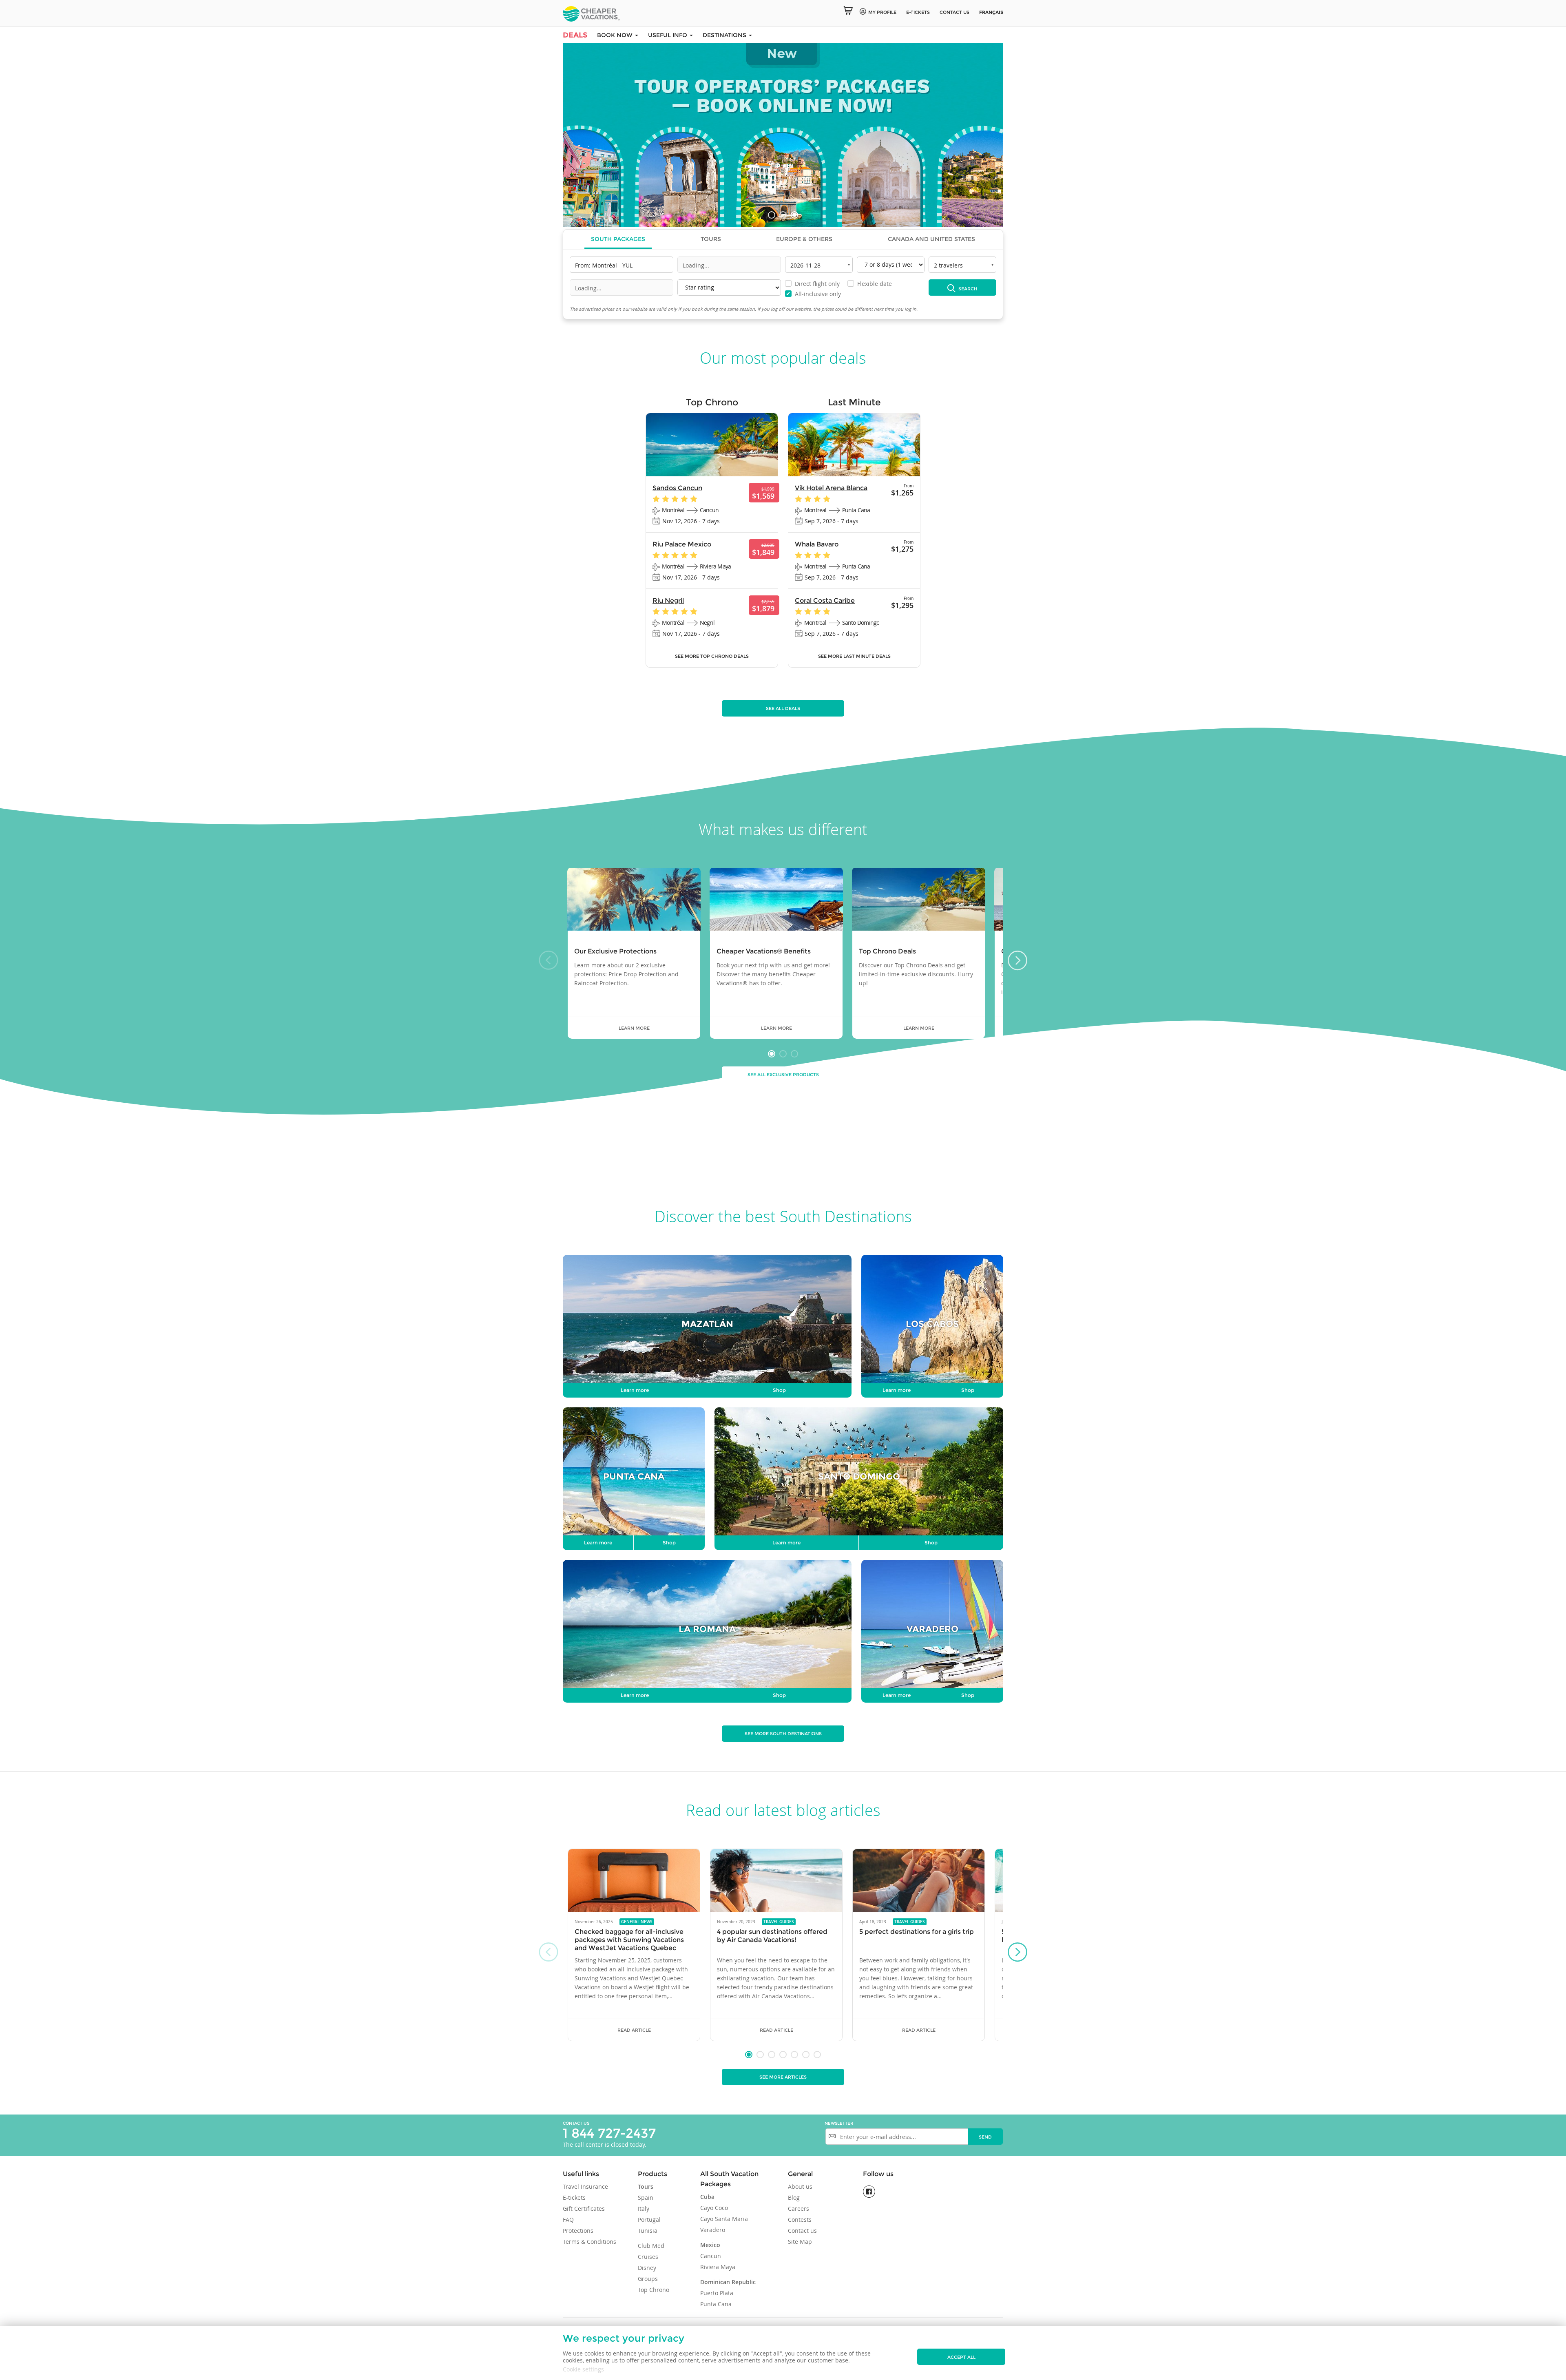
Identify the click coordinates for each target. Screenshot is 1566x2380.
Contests (800, 2220)
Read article (634, 2030)
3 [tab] (794, 215)
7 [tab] (817, 2055)
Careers (798, 2209)
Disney (647, 2268)
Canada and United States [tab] (931, 239)
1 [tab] (772, 215)
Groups (648, 2279)
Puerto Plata (717, 2293)
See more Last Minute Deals (854, 656)
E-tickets (918, 12)
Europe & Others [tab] (804, 239)
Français (991, 12)
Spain (646, 2198)
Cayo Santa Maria (724, 2219)
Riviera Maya (718, 2267)
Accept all (961, 2357)
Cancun (711, 2256)
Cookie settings (583, 2369)
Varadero (713, 2230)
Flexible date (870, 284)
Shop (779, 1390)
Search (967, 289)
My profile (882, 12)
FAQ (568, 2220)
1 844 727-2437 (609, 2133)
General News (637, 1922)
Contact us (954, 12)
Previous (579, 136)
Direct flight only (813, 284)
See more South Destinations (783, 1734)
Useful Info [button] (668, 35)
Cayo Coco (714, 2208)
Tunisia (648, 2231)
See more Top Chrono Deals (712, 656)
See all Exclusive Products (783, 1075)
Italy (644, 2209)
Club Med (651, 2246)
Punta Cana (716, 2304)
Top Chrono (654, 2290)
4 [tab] (783, 2055)
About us (800, 2186)
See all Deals (783, 708)
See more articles (783, 2077)
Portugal (649, 2220)
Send (985, 2137)
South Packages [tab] (618, 239)
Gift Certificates (584, 2209)
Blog (794, 2198)
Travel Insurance (585, 2186)
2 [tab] (783, 215)
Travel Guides (779, 1922)
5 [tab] (794, 2055)
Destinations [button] (725, 35)
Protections (578, 2231)
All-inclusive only (813, 294)
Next (987, 136)
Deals (575, 35)
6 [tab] (806, 2055)
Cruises (648, 2257)
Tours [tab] (711, 239)
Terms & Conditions (589, 2242)
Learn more (634, 1028)
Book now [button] (616, 35)
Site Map (800, 2242)
